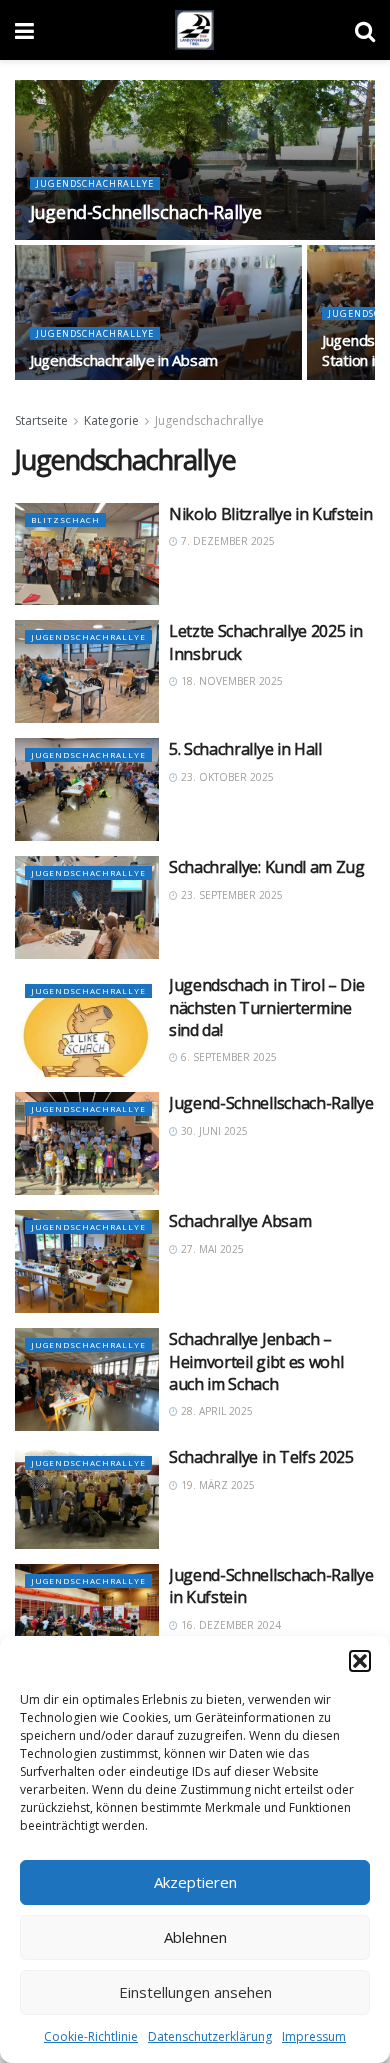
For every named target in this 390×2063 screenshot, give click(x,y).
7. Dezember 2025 (226, 541)
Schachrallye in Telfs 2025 (261, 1457)
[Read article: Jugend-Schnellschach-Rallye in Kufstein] (87, 1615)
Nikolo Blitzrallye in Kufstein (270, 514)
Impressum (314, 2036)
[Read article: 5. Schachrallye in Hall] (87, 789)
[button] (360, 1661)
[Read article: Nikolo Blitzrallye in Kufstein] (87, 554)
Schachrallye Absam (240, 1221)
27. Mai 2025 (211, 1249)
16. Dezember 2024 (229, 1625)
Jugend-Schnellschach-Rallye (145, 212)
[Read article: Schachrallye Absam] (87, 1261)
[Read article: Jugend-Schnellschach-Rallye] (87, 1143)
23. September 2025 (230, 895)
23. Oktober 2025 (226, 777)
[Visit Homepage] (194, 30)
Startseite (41, 420)
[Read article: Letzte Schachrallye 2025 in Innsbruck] (87, 671)
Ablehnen (195, 1937)
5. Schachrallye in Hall (245, 749)
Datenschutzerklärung (210, 2036)
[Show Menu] (24, 30)
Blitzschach (65, 519)
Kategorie (111, 420)
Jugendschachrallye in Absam (124, 360)
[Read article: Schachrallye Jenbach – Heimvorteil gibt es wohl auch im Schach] (87, 1379)
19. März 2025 (216, 1485)
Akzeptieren (195, 1882)
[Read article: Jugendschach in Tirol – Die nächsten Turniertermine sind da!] (87, 1025)
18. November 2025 (230, 681)
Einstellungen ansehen (195, 1992)
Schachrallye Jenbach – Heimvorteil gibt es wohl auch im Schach (256, 1361)
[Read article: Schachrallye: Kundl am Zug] (87, 907)
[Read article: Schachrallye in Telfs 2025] (87, 1497)
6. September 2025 (227, 1057)
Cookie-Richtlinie (91, 2036)
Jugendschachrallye (95, 183)
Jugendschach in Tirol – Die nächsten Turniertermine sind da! (266, 1007)
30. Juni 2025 (213, 1131)
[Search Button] (365, 30)
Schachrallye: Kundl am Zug (267, 867)
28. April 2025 (215, 1411)
